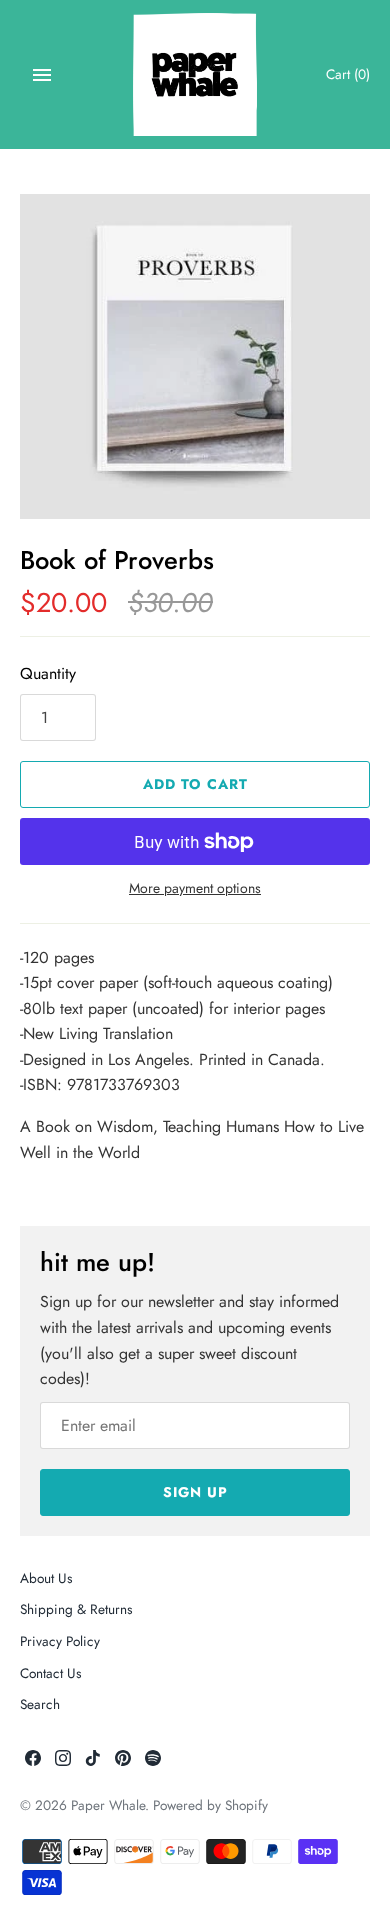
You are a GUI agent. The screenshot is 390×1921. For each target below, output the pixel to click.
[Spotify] (153, 1761)
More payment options (195, 888)
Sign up (195, 1492)
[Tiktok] (93, 1761)
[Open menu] (42, 75)
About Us (46, 1578)
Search (40, 1704)
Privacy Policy (60, 1641)
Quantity (48, 673)
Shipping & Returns (76, 1609)
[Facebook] (33, 1761)
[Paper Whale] (195, 74)
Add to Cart (195, 784)
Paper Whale (108, 1805)
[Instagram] (63, 1761)
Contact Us (50, 1673)
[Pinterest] (123, 1761)
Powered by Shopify (210, 1805)
